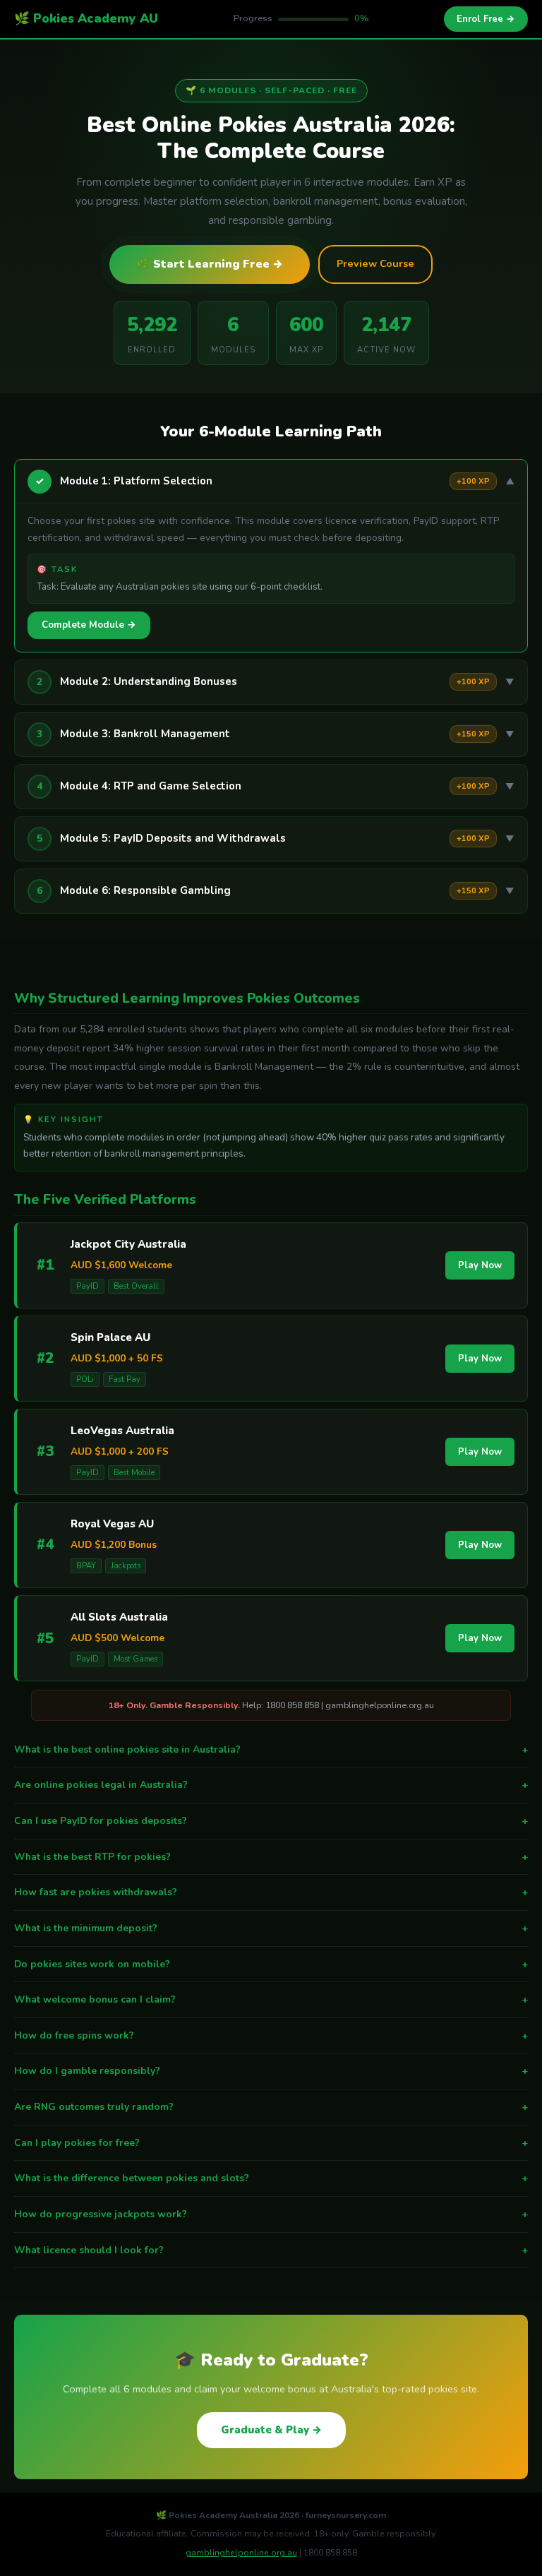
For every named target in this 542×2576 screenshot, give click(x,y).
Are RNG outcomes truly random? (271, 2107)
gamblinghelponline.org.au (241, 2553)
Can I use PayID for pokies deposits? (271, 1821)
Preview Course (375, 263)
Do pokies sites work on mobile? (271, 1964)
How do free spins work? (271, 2035)
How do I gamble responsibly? (271, 2071)
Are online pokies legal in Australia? (271, 1785)
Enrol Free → (486, 19)
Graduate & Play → (271, 2430)
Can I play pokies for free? (271, 2143)
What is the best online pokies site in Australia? (271, 1749)
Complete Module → (89, 625)
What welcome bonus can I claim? (271, 1999)
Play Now (480, 1265)
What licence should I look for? (271, 2250)
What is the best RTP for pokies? (271, 1857)
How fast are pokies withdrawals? (271, 1892)
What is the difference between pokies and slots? (271, 2178)
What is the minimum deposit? (271, 1928)
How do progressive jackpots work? (271, 2214)
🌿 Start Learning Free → (210, 264)
